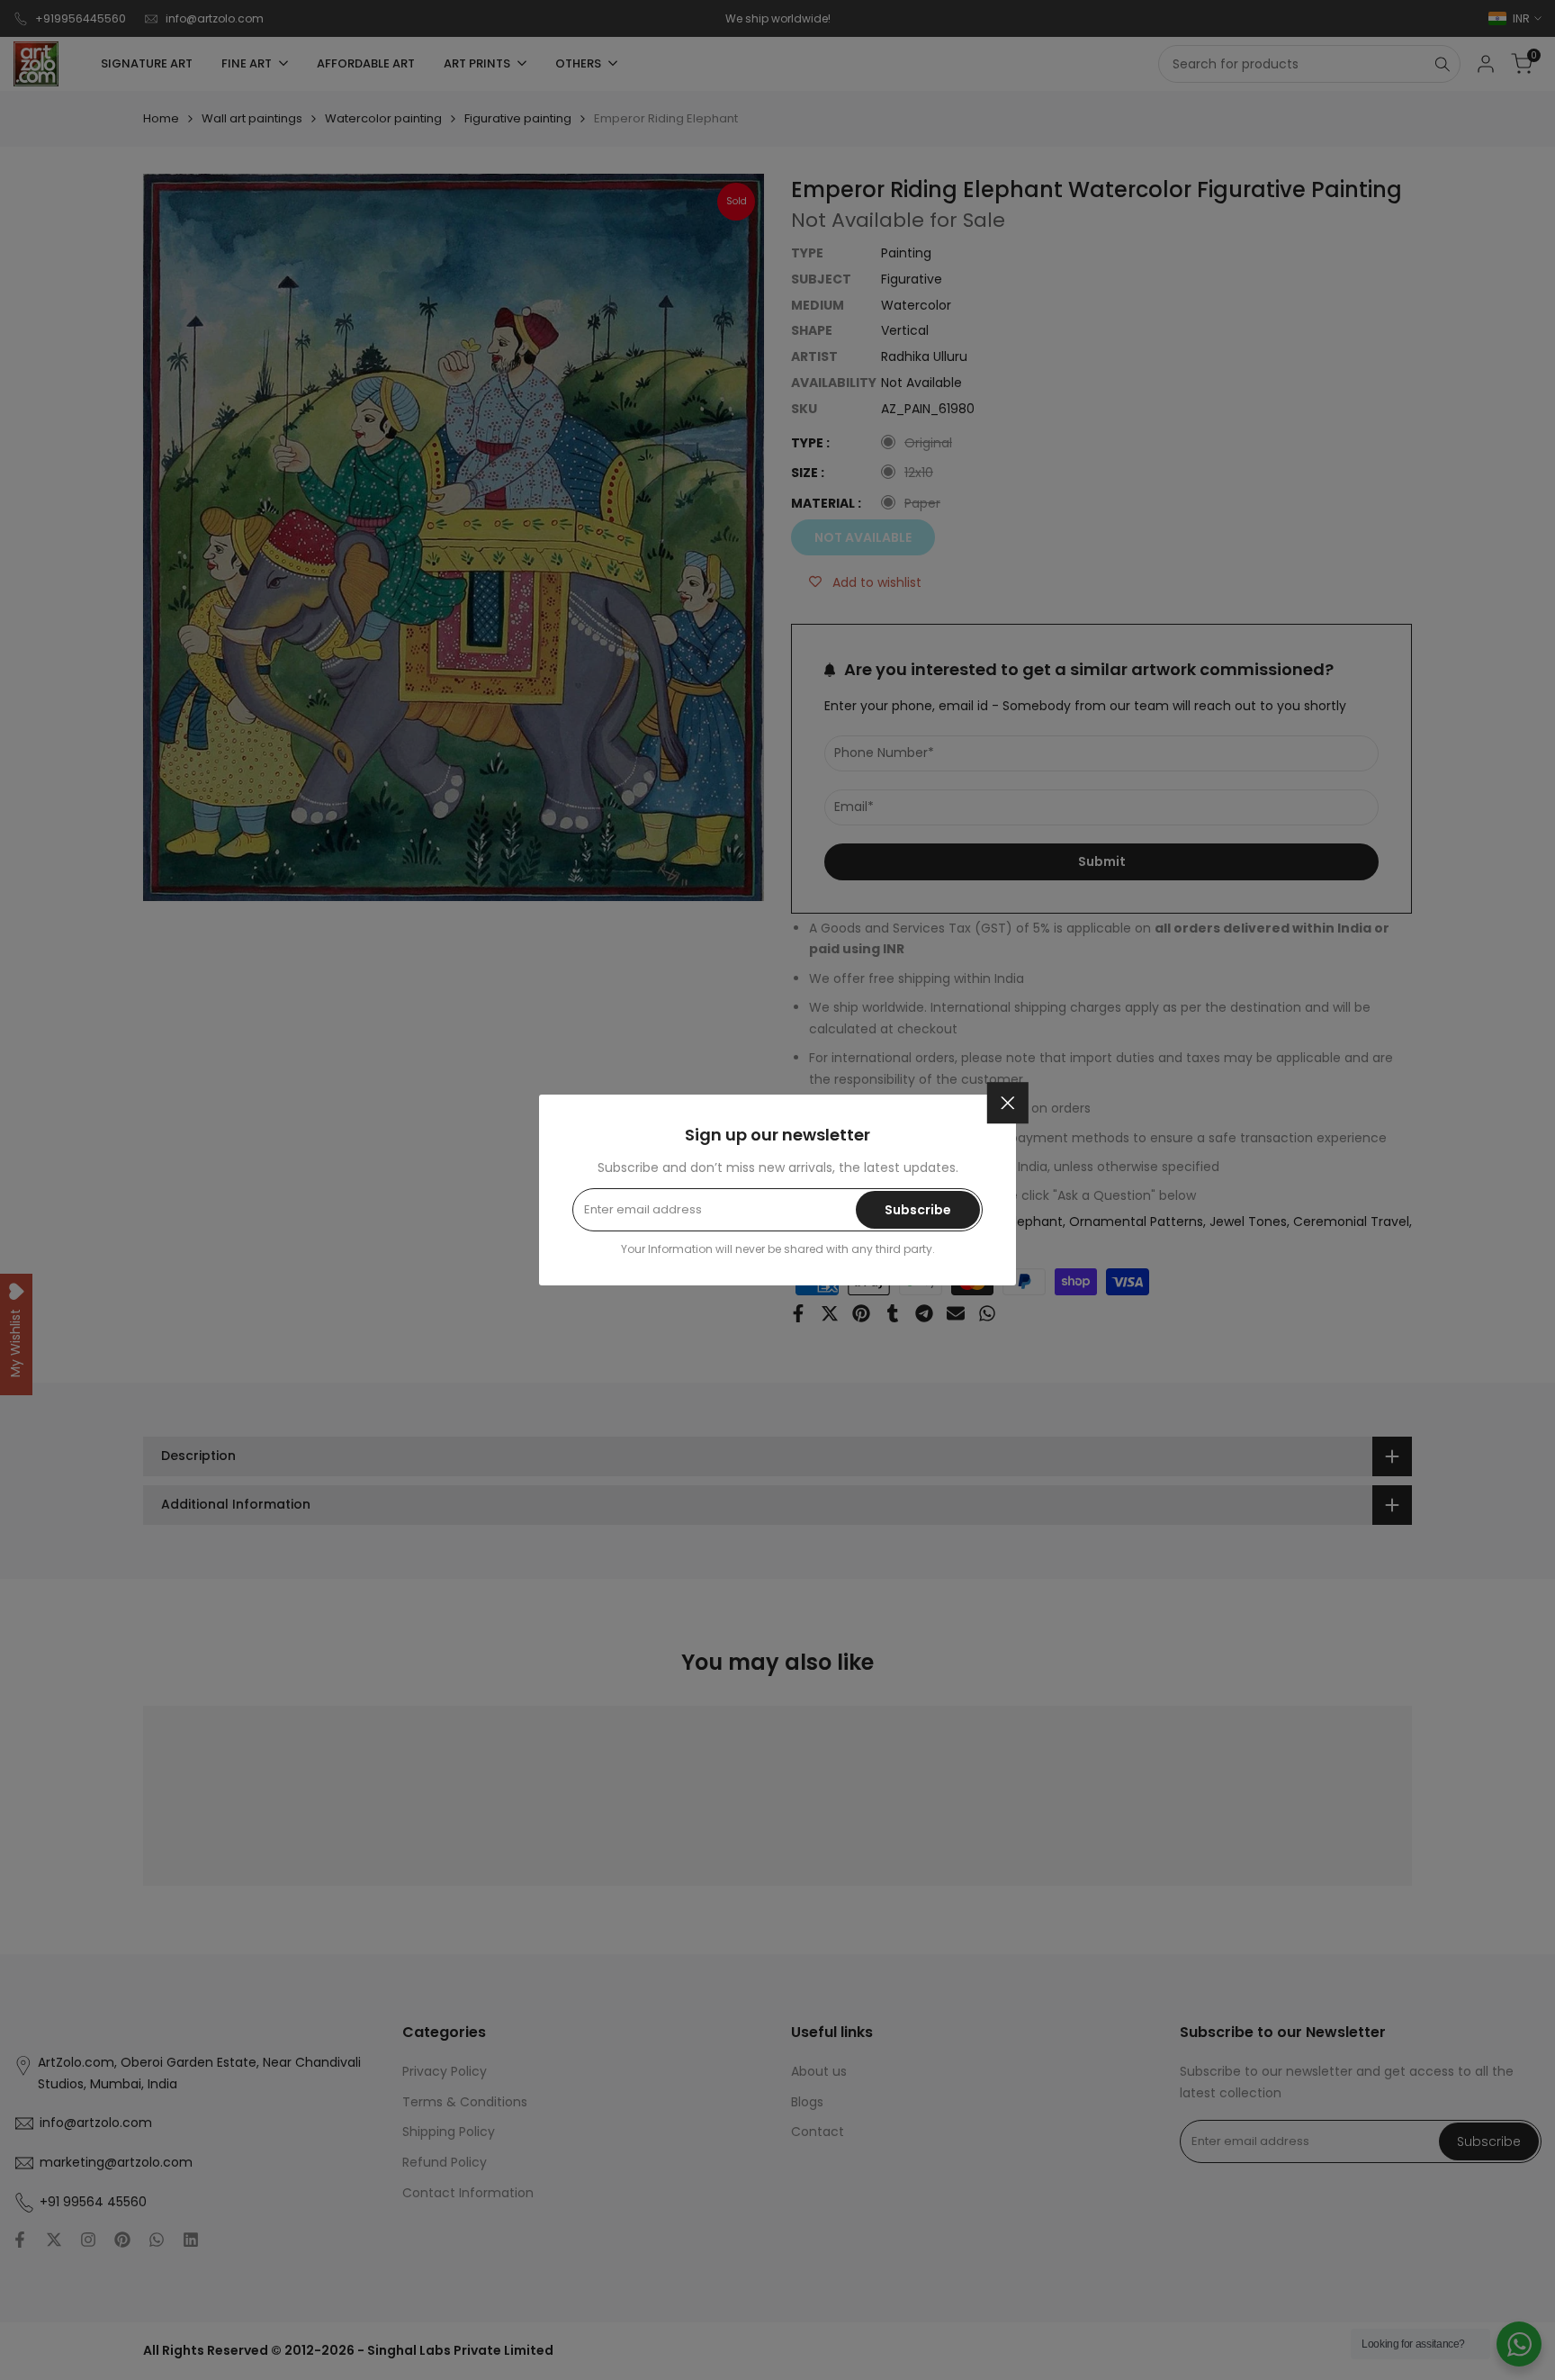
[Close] (1008, 1103)
